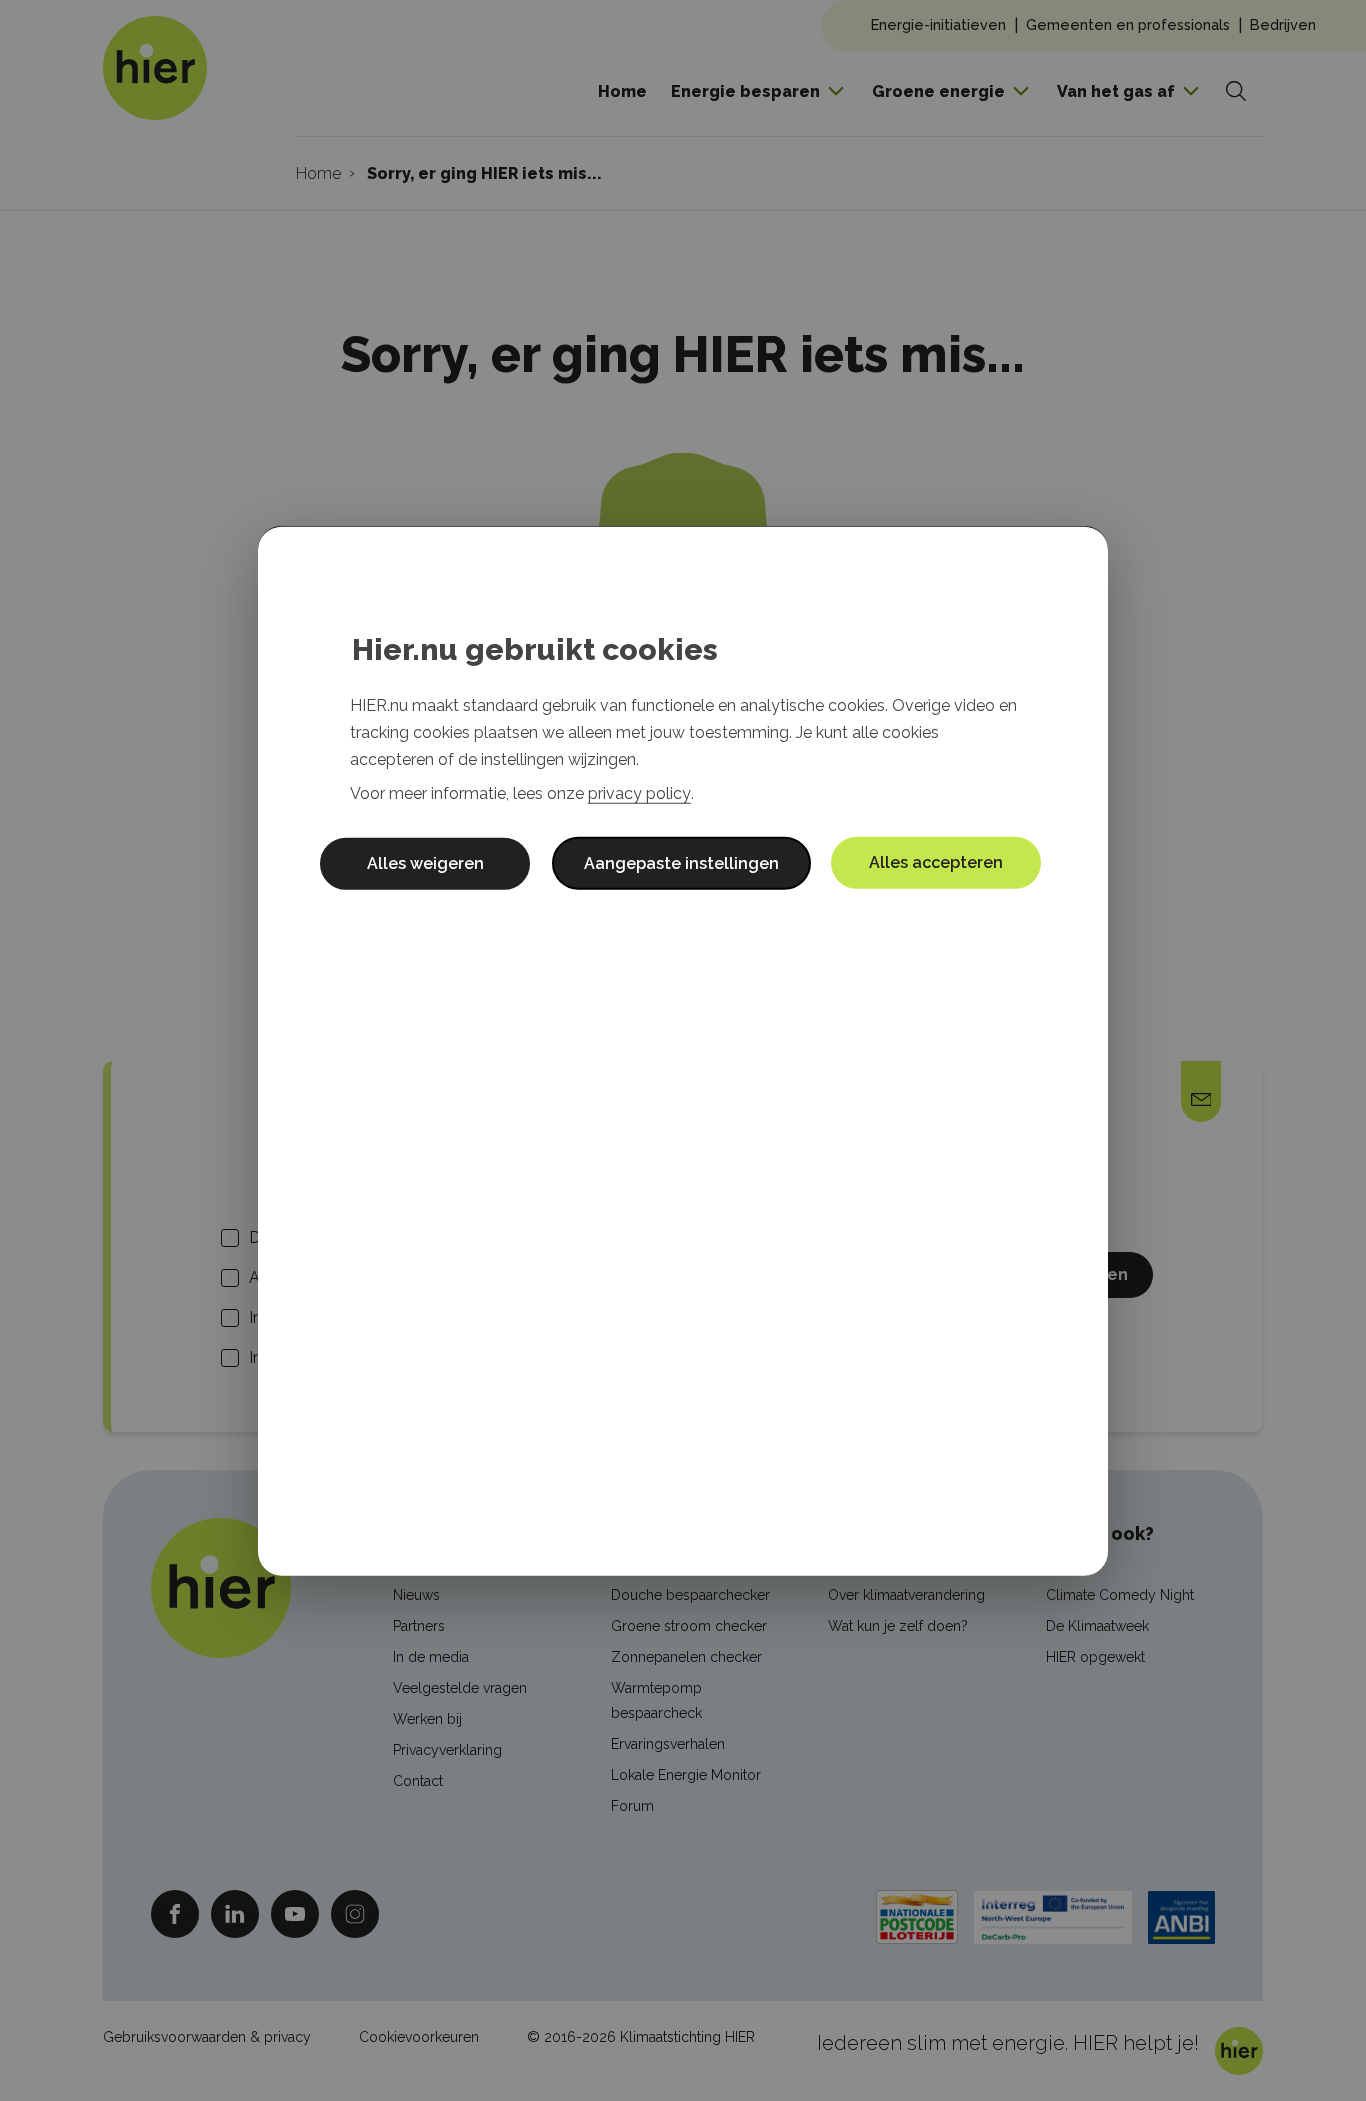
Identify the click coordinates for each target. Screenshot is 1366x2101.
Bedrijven (1283, 24)
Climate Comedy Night (1120, 1595)
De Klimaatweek (1097, 1626)
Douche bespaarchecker (690, 1595)
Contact (418, 1781)
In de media (431, 1657)
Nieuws (416, 1595)
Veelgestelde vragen (460, 1688)
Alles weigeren (425, 862)
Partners (419, 1626)
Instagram (355, 1913)
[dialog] (683, 1050)
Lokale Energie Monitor (686, 1775)
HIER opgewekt (1095, 1657)
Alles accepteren (936, 861)
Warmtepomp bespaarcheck (656, 1700)
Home (622, 91)
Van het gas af (1116, 91)
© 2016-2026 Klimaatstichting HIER (641, 2037)
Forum (632, 1806)
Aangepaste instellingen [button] (681, 862)
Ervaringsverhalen (668, 1744)
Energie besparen (745, 91)
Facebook (175, 1913)
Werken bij (427, 1719)
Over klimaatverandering (906, 1595)
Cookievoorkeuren (419, 2037)
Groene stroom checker (689, 1626)
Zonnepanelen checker (686, 1657)
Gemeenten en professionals (1128, 24)
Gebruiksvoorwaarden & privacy (207, 2037)
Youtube (295, 1913)
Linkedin (235, 1913)
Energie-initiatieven (938, 24)
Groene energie (938, 91)
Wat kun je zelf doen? (898, 1626)
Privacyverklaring (447, 1750)
